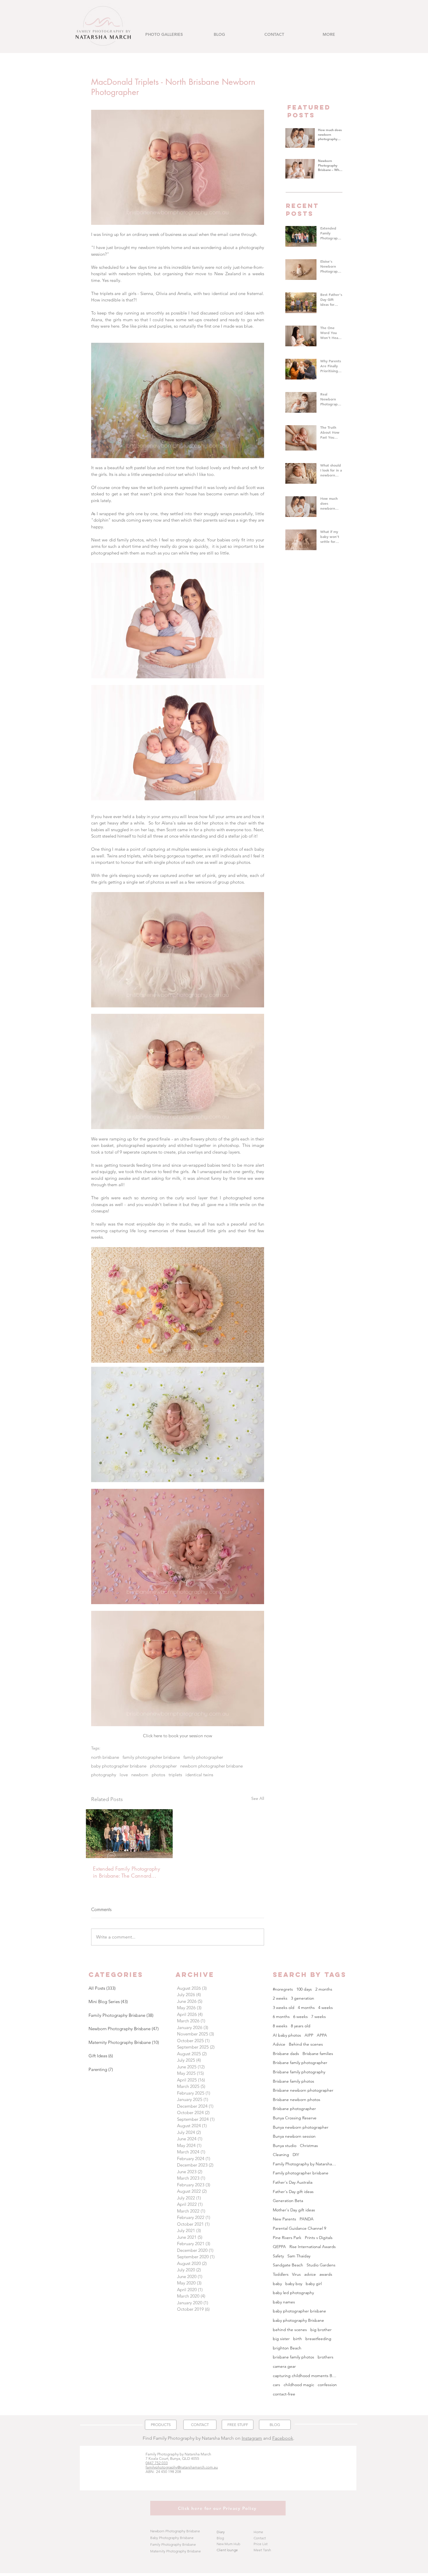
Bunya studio (285, 2146)
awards (326, 2274)
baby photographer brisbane (119, 1766)
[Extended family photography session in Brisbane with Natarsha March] (129, 1834)
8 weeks (280, 2026)
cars (276, 2385)
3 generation (303, 1998)
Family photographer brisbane (301, 2173)
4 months (306, 2008)
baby (277, 2284)
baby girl (314, 2284)
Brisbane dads (286, 2054)
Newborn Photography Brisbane (175, 2531)
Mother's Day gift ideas (294, 2210)
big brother (321, 2330)
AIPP (309, 2035)
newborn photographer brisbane (212, 1766)
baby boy (294, 2284)
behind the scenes (290, 2330)
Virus (296, 2274)
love (124, 1775)
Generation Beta (288, 2201)
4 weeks (326, 2008)
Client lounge (227, 2550)
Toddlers (281, 2274)
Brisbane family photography (299, 2072)
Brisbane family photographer (300, 2063)
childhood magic (299, 2385)
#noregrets (283, 1989)
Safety (278, 2256)
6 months (281, 2017)
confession (327, 2385)
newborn (140, 1775)
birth (298, 2339)
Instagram (252, 2438)
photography (104, 1775)
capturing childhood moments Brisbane (305, 2376)
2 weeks (280, 1998)
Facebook (283, 2438)
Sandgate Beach (288, 2265)
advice (310, 2274)
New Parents (284, 2219)
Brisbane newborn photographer (303, 2090)
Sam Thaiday (299, 2256)
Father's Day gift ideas (293, 2192)
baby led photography (293, 2293)
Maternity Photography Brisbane (176, 2551)
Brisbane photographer (294, 2109)
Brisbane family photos (293, 2081)
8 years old (301, 2026)
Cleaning (281, 2155)
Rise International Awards (313, 2247)
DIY (296, 2155)
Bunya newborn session (294, 2136)
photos (158, 1775)
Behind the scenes (306, 2044)
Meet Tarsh (262, 2550)
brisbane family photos (293, 2357)
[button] (164, 35)
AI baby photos (287, 2035)
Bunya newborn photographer (301, 2127)
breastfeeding (318, 2339)
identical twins (199, 1775)
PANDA (307, 2219)
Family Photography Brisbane (173, 2544)
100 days (304, 1989)
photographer (163, 1766)
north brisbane (105, 1757)
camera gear (284, 2366)
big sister (281, 2339)
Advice (279, 2044)
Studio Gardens (321, 2265)
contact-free (284, 2394)
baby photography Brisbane (298, 2320)
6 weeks (300, 2017)
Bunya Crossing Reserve (295, 2118)
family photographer (203, 1757)
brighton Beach (287, 2348)
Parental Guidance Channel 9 (299, 2228)
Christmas (309, 2146)
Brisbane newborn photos (297, 2100)
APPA (322, 2035)
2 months (324, 1989)
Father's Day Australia (293, 2182)
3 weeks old (284, 2008)
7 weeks (319, 2017)
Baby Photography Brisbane (172, 2538)
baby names (284, 2302)
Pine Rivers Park (287, 2238)
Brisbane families (318, 2054)
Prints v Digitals (319, 2238)
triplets (175, 1775)
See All (258, 1798)
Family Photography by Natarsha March (305, 2164)
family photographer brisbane (151, 1757)
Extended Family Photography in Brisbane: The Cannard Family (127, 1872)
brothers (326, 2357)
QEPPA (279, 2247)
